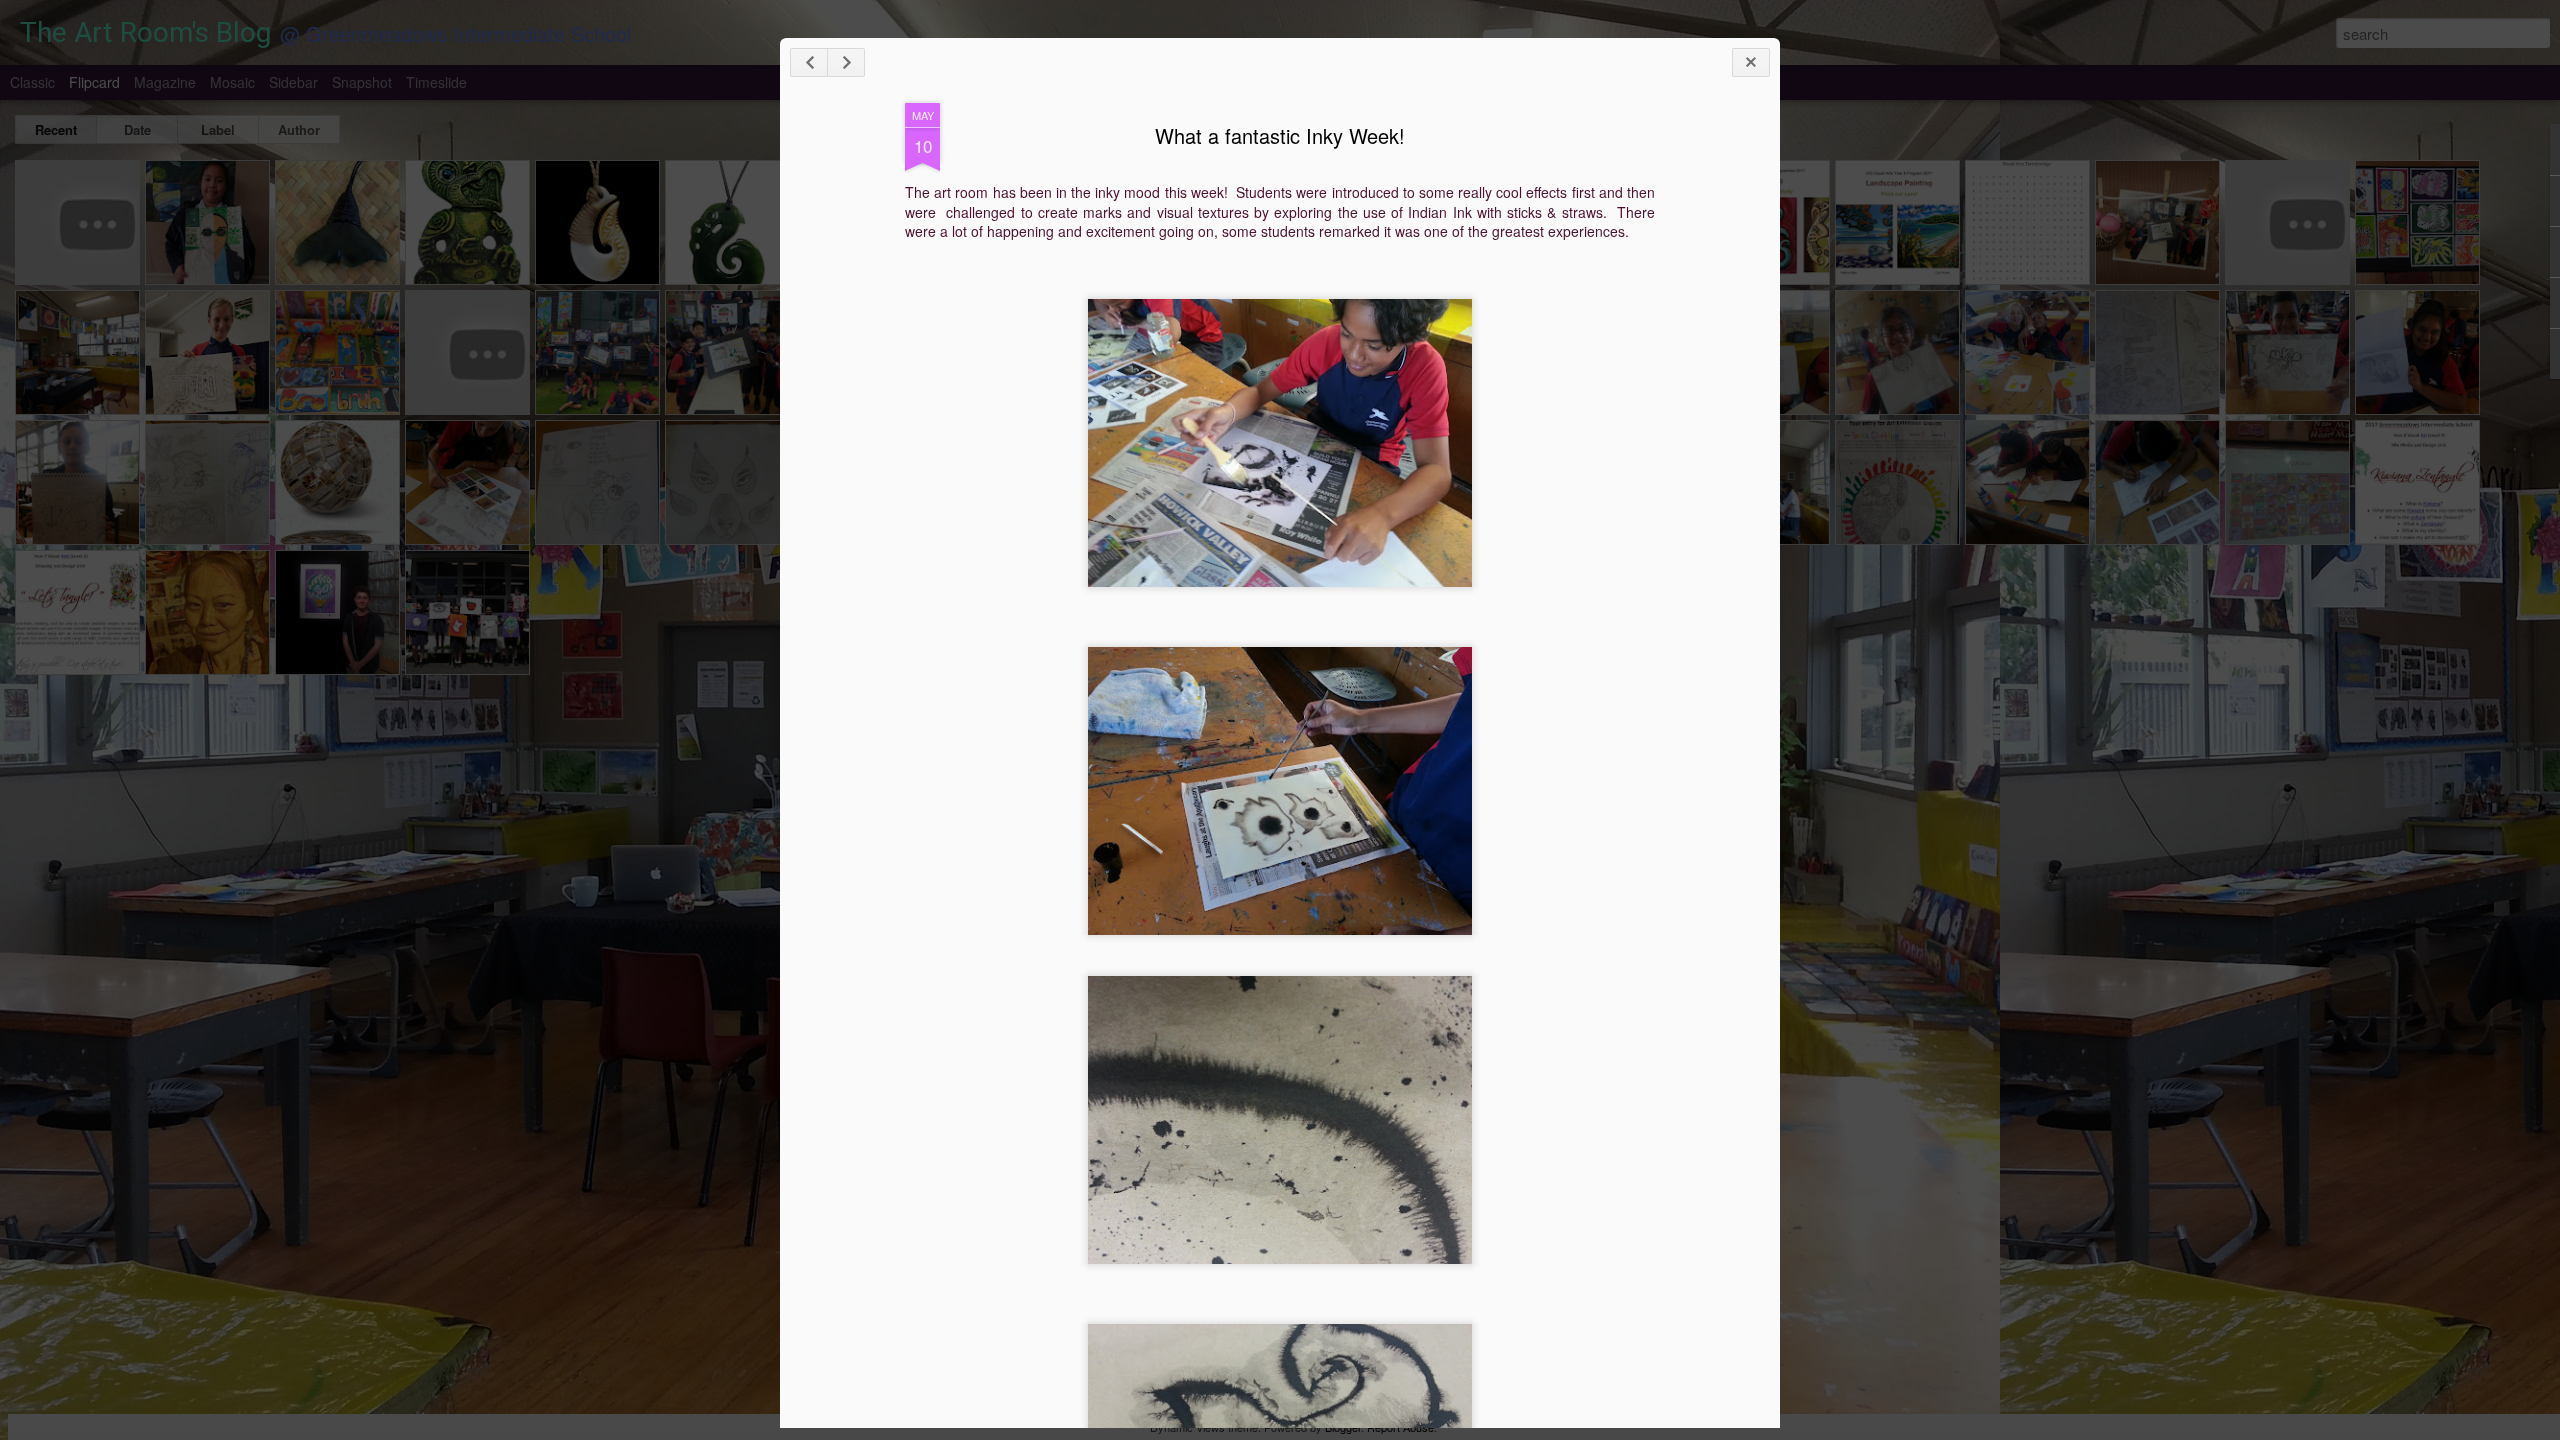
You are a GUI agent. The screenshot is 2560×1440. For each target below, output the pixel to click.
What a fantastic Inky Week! (1280, 135)
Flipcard (94, 82)
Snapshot (362, 82)
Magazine (165, 82)
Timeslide (436, 82)
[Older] (846, 62)
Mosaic (232, 82)
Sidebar (293, 82)
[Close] (1751, 62)
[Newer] (809, 62)
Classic (32, 82)
